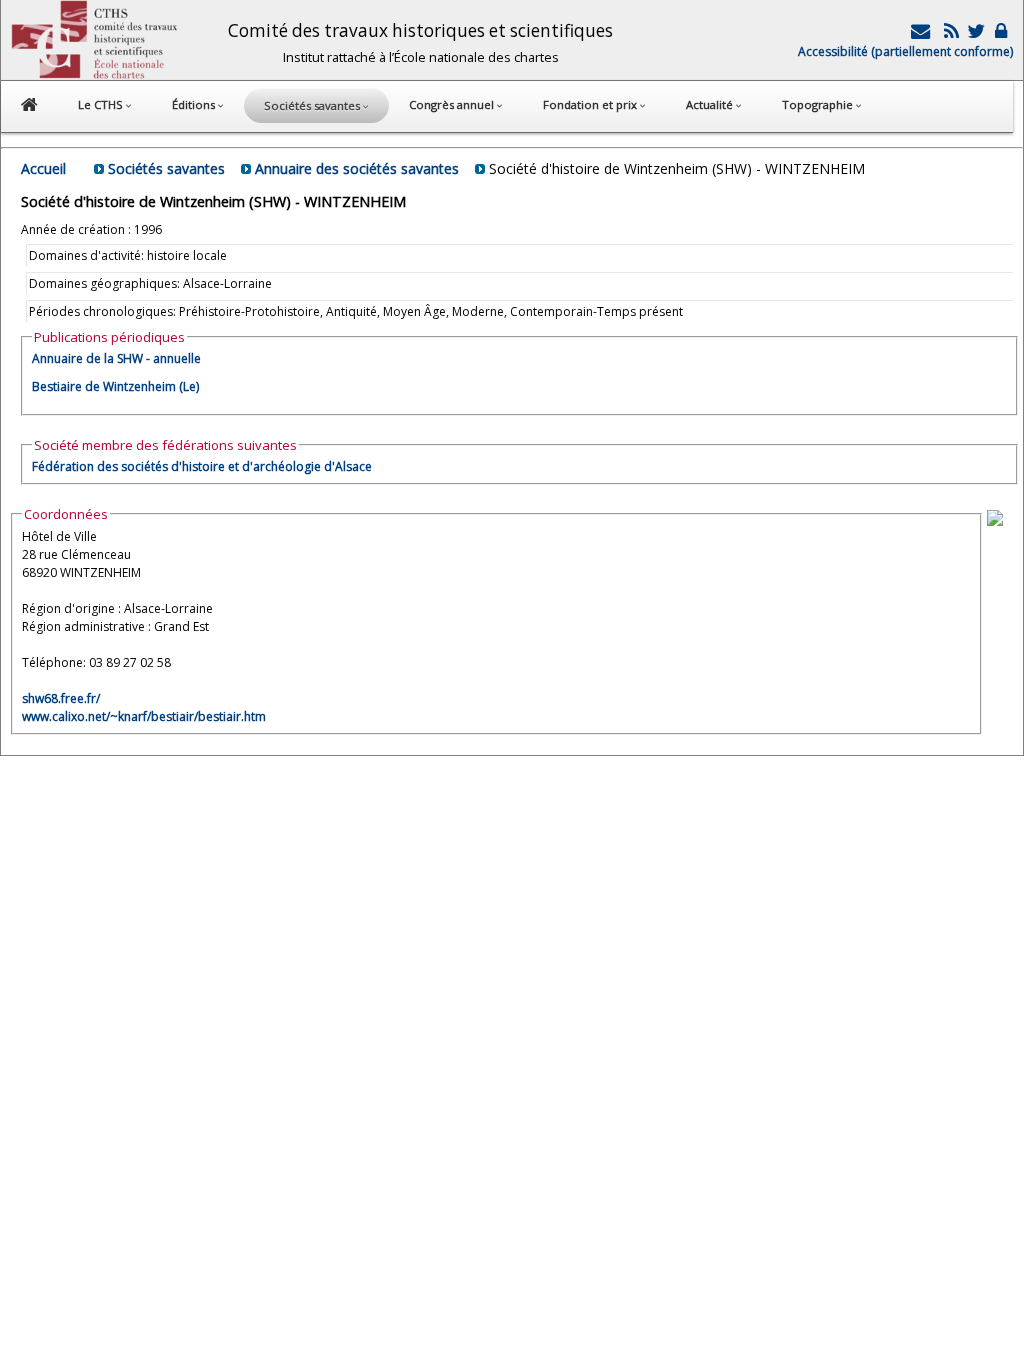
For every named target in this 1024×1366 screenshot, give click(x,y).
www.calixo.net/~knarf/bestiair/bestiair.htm (144, 716)
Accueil (43, 168)
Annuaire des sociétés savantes (357, 168)
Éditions (195, 104)
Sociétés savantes (166, 168)
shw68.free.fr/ (61, 698)
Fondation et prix (591, 104)
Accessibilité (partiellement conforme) (905, 51)
